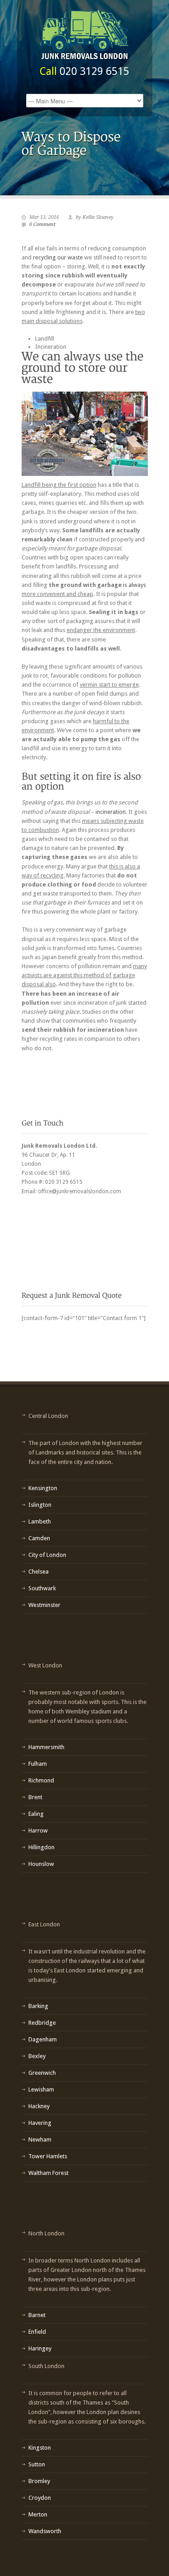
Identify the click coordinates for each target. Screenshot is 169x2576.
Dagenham (43, 2039)
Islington (40, 1505)
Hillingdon (41, 1847)
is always (135, 585)
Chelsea (39, 1572)
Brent (35, 1797)
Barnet (37, 2315)
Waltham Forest (48, 2173)
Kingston (40, 2448)
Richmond (41, 1780)
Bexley (37, 2056)
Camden (39, 1538)
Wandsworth (45, 2531)
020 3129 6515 (94, 71)
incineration (111, 812)
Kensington (43, 1488)
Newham (40, 2140)
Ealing (36, 1814)
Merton (38, 2514)
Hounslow (41, 1864)
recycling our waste (59, 257)
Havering (40, 2123)
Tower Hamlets (48, 2156)
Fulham (38, 1764)
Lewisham (41, 2089)
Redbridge (42, 2023)
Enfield (37, 2332)
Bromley (39, 2481)
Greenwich (42, 2073)
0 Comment (42, 224)
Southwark (42, 1588)
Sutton (37, 2464)
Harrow (38, 1830)
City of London (47, 1555)
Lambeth (40, 1521)
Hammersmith (46, 1747)
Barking (38, 2006)
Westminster (44, 1605)
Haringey (40, 2348)
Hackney (39, 2106)
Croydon (40, 2498)
